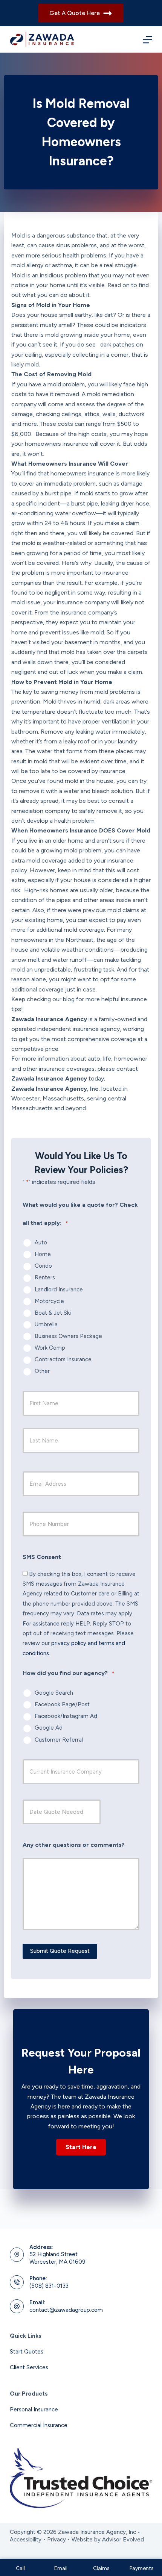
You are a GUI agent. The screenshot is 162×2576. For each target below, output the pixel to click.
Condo (43, 1266)
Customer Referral (59, 1740)
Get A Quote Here (75, 13)
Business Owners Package (68, 1336)
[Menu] (147, 40)
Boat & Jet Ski (53, 1313)
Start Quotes (27, 2352)
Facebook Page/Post (62, 1704)
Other (42, 1371)
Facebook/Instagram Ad (66, 1716)
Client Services (29, 2367)
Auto (41, 1243)
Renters (45, 1277)
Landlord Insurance (59, 1290)
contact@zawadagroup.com (66, 2310)
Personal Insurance (34, 2410)
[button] (81, 2147)
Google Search (54, 1693)
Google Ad (49, 1728)
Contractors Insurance (63, 1359)
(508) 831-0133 (49, 2286)
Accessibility (26, 2540)
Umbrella (46, 1324)
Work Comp (50, 1348)
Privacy (57, 2540)
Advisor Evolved (123, 2540)
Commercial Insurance (39, 2425)
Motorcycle (49, 1301)
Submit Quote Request (60, 1951)
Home (43, 1254)
